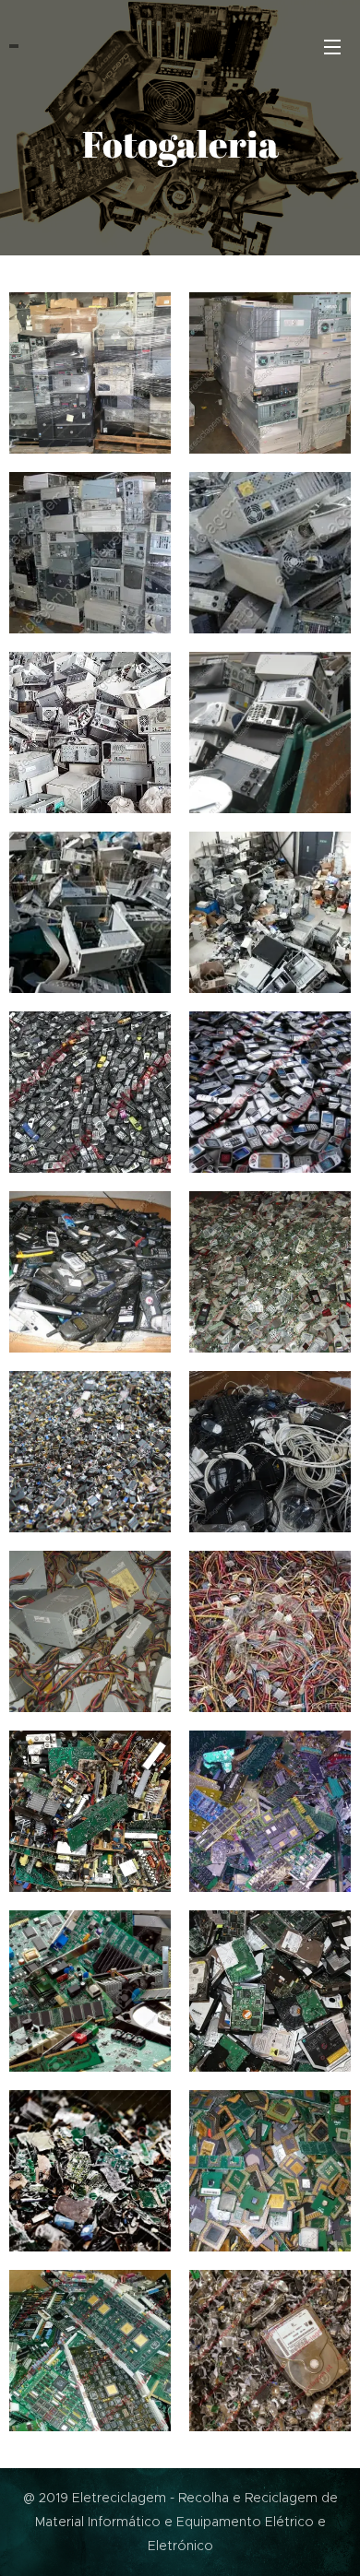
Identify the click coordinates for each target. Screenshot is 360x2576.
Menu (332, 46)
